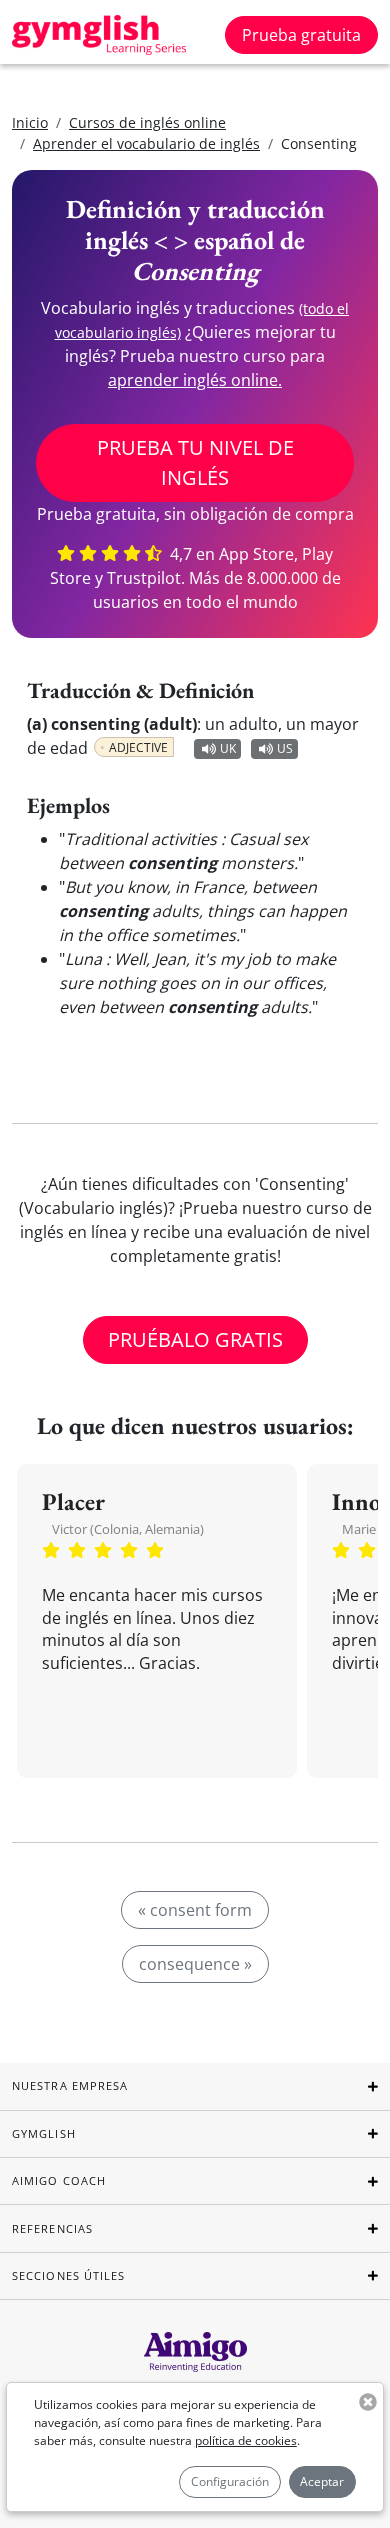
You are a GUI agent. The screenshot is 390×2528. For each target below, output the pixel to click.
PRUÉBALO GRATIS (195, 1339)
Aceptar (322, 2481)
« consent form (195, 1910)
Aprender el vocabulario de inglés (146, 143)
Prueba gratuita (301, 35)
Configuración (230, 2481)
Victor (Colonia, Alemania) (128, 1529)
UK (228, 748)
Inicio (30, 122)
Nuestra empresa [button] (70, 2085)
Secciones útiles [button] (69, 2275)
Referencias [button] (52, 2228)
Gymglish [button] (44, 2133)
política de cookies (246, 2440)
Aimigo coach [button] (59, 2180)
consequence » (195, 1964)
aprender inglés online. (195, 380)
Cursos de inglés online (147, 122)
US (285, 748)
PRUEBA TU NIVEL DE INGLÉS (195, 462)
